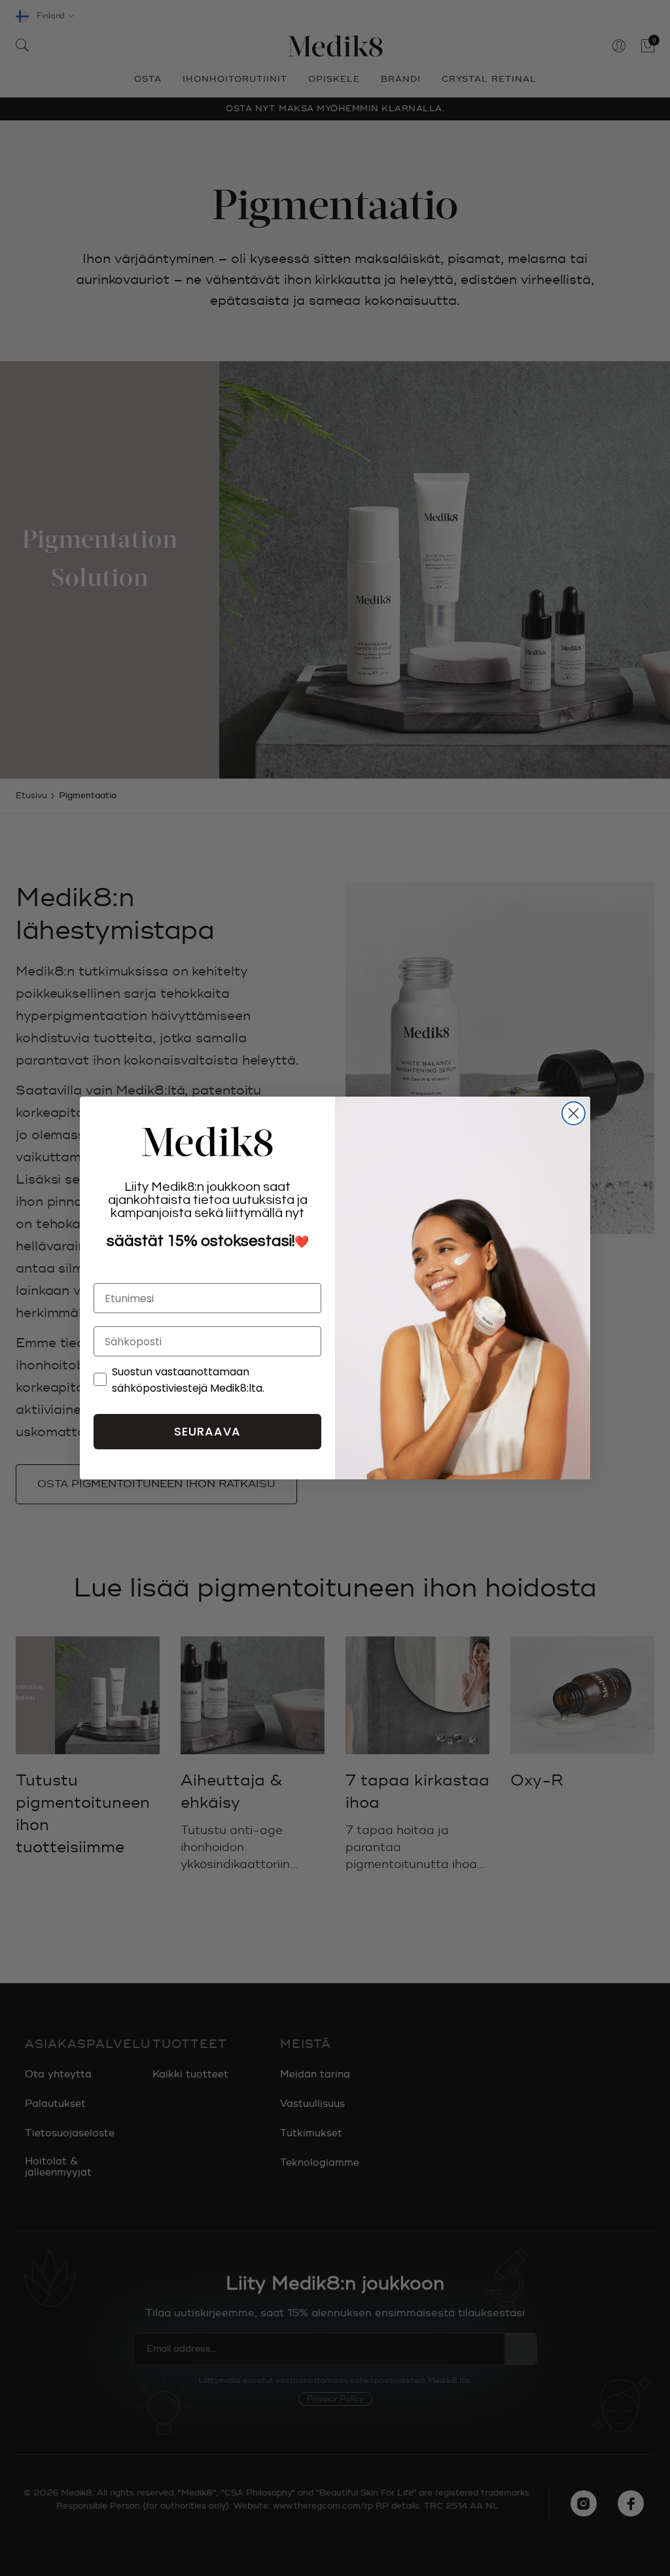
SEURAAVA (207, 1431)
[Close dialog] (573, 1113)
